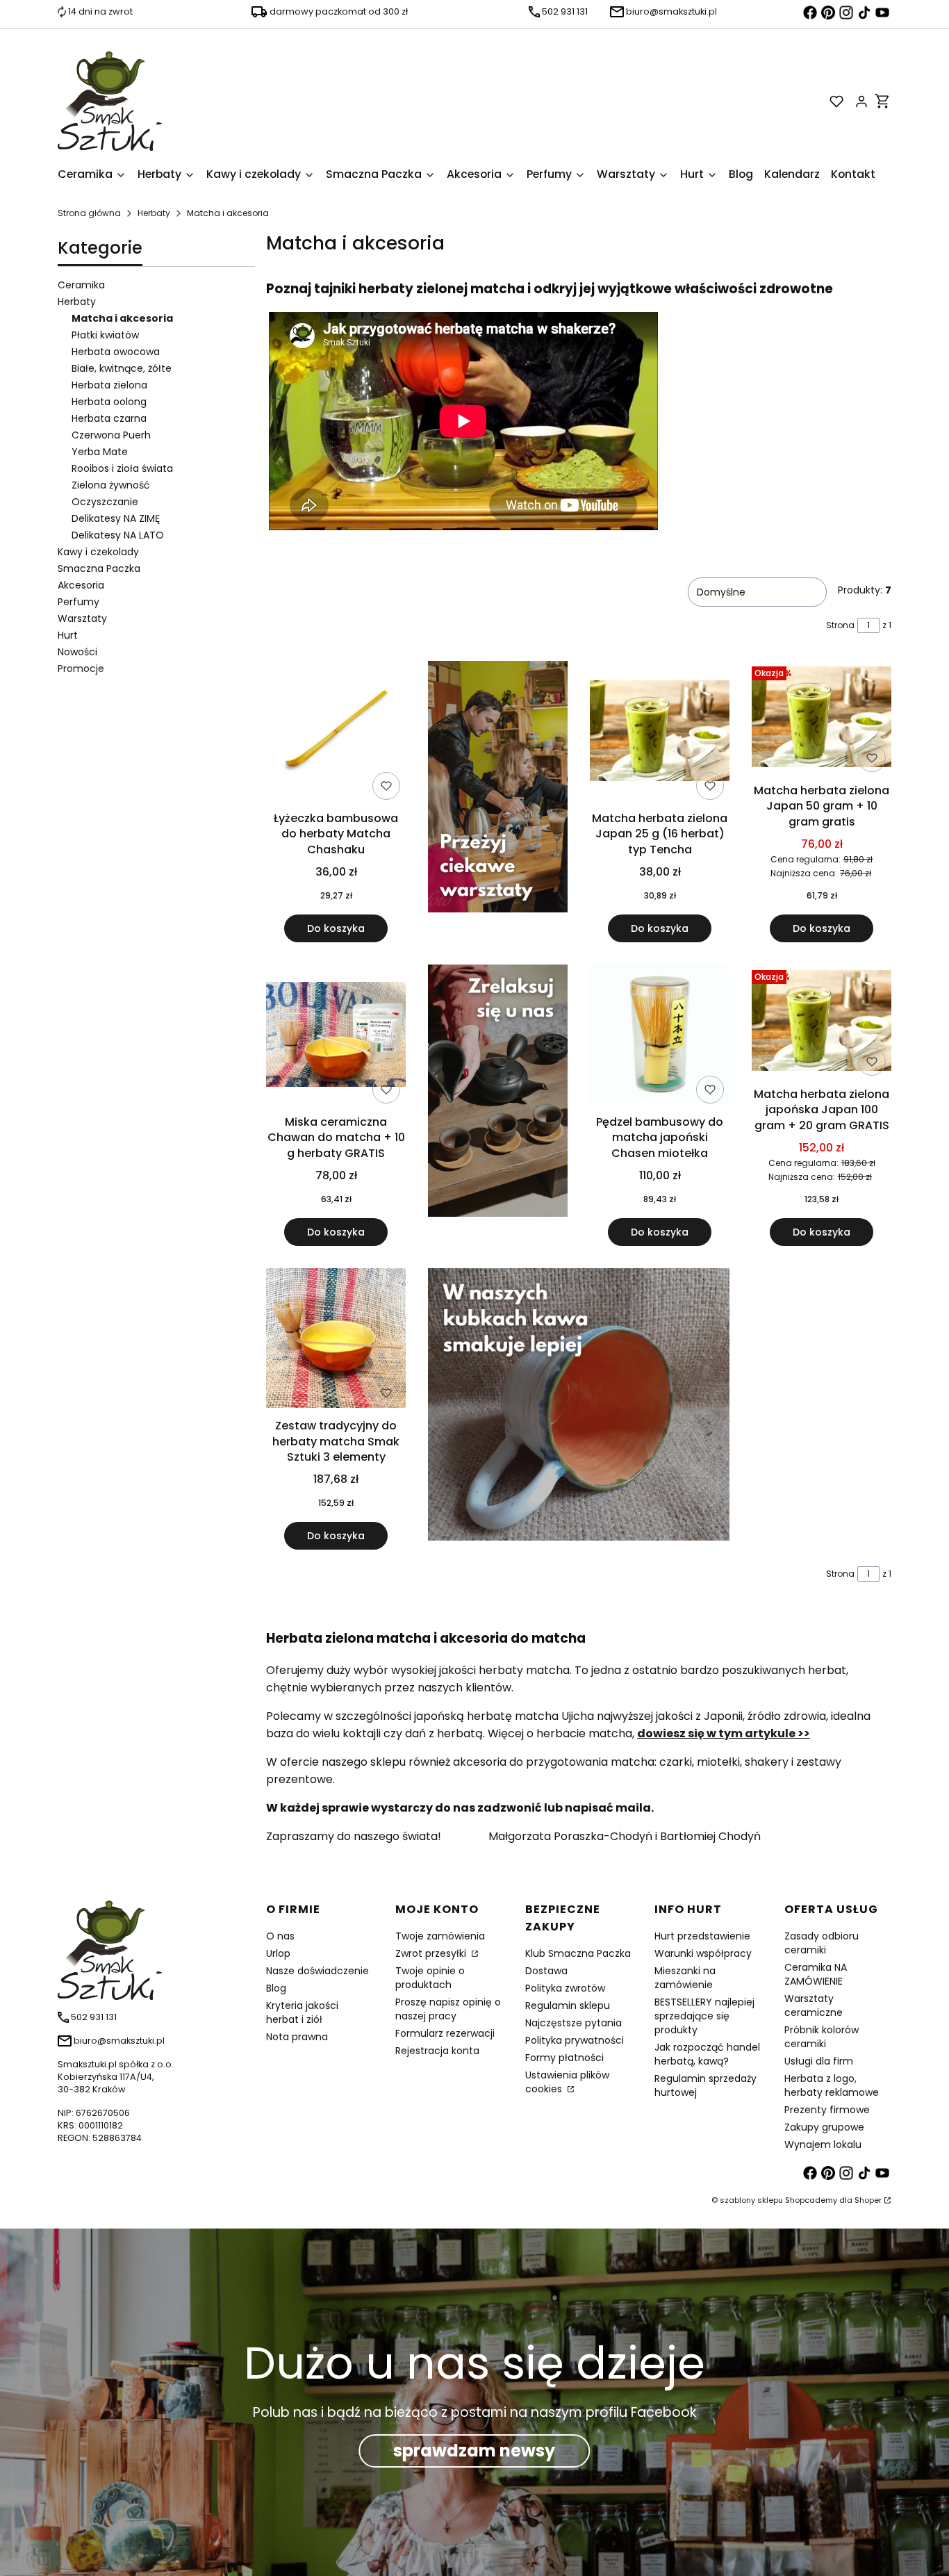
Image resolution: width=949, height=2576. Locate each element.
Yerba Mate (100, 452)
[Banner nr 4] (498, 1105)
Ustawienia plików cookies (567, 2082)
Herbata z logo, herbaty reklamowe (832, 2085)
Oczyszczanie (105, 502)
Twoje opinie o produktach (430, 1978)
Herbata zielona (109, 385)
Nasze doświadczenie (317, 1971)
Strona (840, 625)
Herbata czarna (109, 418)
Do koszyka (336, 928)
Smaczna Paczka (99, 568)
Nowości (77, 652)
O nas (280, 1936)
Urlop (278, 1953)
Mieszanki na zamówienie (685, 1978)
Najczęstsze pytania (573, 2023)
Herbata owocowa (116, 352)
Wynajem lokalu (823, 2144)
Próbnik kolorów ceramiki (822, 2037)
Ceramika (81, 285)
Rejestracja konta (437, 2051)
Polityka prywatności (575, 2040)
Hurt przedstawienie (702, 1936)
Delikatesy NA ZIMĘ (116, 518)
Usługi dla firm (819, 2061)
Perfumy (79, 602)
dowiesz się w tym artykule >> (724, 1733)
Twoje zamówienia (440, 1936)
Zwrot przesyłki (432, 1953)
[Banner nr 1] (498, 802)
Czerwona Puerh (111, 435)
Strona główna (89, 213)
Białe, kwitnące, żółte (122, 368)
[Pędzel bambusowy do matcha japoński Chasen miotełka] (660, 1037)
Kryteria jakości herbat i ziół (302, 2012)
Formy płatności (564, 2058)
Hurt (68, 635)
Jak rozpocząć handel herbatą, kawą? (707, 2054)
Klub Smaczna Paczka (578, 1953)
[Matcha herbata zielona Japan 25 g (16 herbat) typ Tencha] (660, 733)
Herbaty (154, 213)
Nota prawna (297, 2037)
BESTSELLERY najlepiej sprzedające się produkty (704, 2016)
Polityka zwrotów (565, 1988)
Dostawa (546, 1971)
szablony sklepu (751, 2200)
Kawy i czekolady (98, 552)
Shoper (868, 2200)
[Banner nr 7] (579, 1409)
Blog (276, 1988)
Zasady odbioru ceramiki (822, 1943)
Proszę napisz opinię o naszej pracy (448, 2009)
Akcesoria (81, 585)
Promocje (81, 668)
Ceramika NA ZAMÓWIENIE (816, 1974)
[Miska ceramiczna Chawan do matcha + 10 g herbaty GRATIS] (336, 1037)
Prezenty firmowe (827, 2110)
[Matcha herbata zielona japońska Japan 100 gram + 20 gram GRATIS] (822, 1023)
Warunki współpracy (703, 1953)
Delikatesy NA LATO (118, 535)
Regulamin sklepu (568, 2005)
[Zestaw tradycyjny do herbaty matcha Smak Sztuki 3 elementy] (336, 1340)
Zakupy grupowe (824, 2127)
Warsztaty (82, 618)
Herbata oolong (109, 402)
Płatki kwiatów (105, 335)
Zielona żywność (111, 485)
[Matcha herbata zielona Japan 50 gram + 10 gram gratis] (822, 720)
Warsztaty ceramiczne (814, 2005)
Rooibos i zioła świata (122, 468)
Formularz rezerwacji (445, 2033)
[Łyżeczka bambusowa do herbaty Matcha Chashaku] (336, 733)
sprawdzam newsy (474, 2451)
